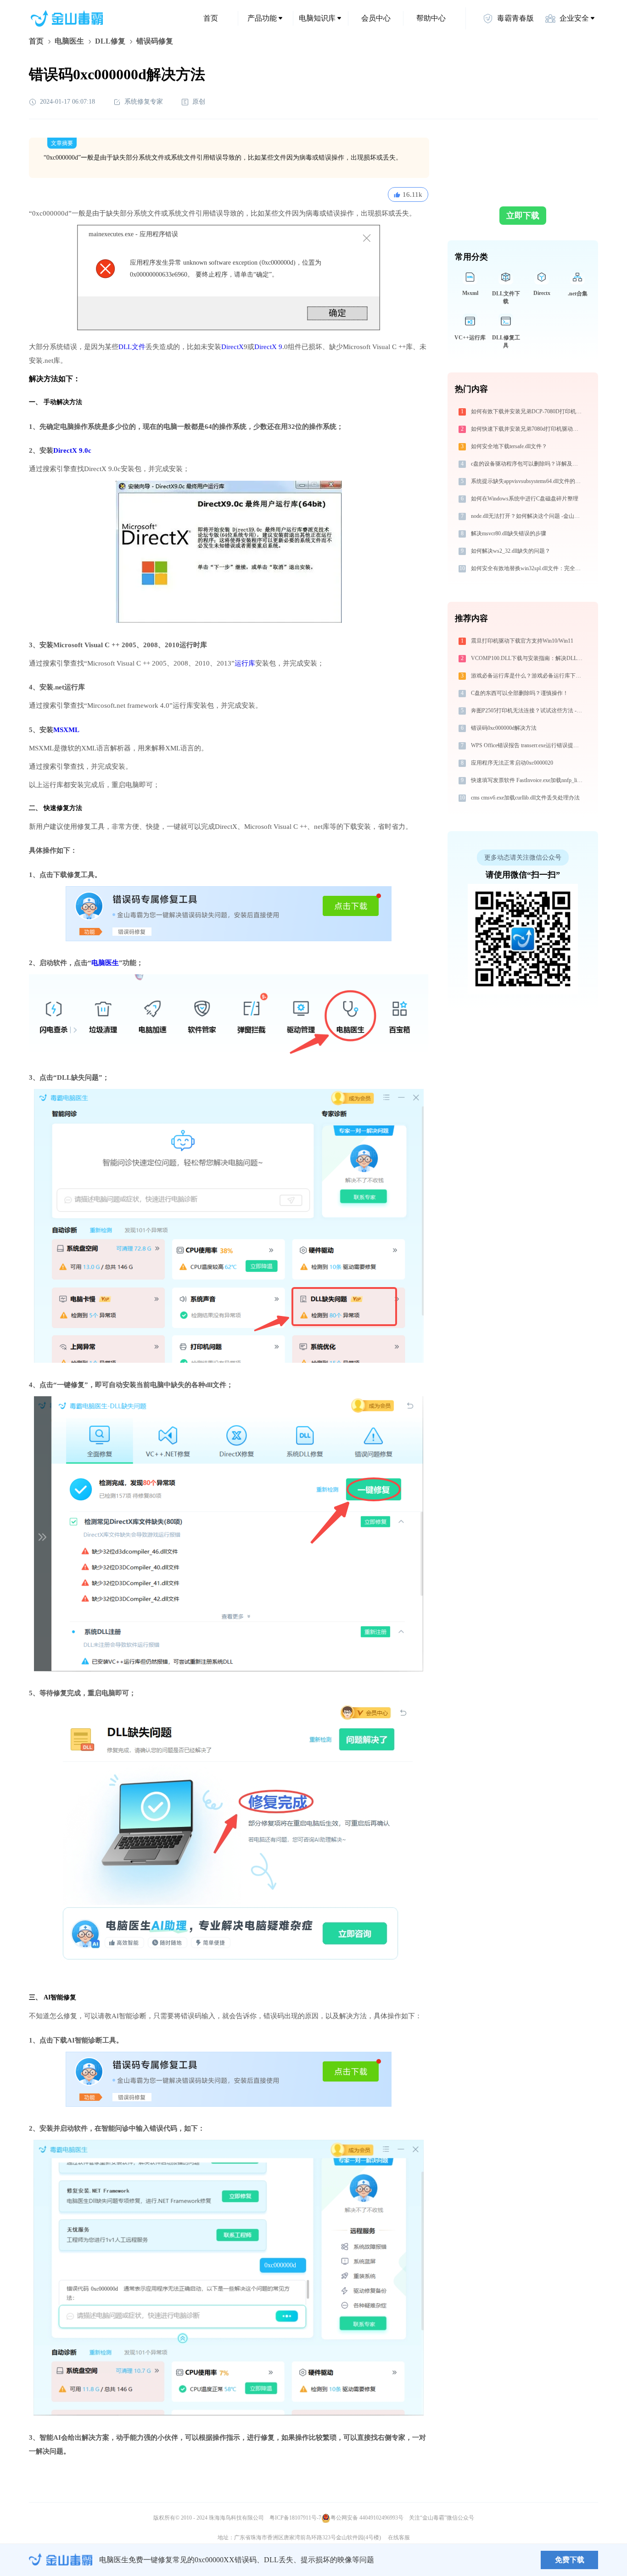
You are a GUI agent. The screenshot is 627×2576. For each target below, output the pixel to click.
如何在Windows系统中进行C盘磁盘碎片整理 (525, 499)
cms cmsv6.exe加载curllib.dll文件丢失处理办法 (525, 798)
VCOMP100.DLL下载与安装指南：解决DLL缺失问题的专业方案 (528, 658)
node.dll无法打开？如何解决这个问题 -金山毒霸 (528, 516)
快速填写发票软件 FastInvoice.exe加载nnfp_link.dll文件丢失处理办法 (528, 780)
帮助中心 (431, 18)
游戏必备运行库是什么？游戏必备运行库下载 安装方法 (528, 676)
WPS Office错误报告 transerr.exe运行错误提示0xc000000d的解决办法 (528, 745)
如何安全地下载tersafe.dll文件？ (509, 446)
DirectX (232, 347)
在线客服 (399, 2537)
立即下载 (523, 216)
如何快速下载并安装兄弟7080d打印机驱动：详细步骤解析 (528, 429)
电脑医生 (69, 41)
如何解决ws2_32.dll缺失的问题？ (511, 551)
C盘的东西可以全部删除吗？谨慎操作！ (520, 693)
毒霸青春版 (515, 18)
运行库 (245, 663)
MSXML (66, 730)
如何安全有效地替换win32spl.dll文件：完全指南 (528, 568)
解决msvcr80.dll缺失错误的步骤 (509, 533)
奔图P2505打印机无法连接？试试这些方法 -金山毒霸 (528, 711)
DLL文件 (132, 347)
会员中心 (376, 18)
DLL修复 (110, 41)
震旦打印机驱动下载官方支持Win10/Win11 (522, 641)
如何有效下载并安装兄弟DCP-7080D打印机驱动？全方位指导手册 (528, 411)
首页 (211, 18)
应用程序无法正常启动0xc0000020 (512, 763)
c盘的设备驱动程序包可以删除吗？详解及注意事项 (528, 464)
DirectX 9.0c (72, 450)
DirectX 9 (268, 347)
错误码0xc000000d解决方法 (504, 728)
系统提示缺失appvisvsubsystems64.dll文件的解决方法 (528, 481)
